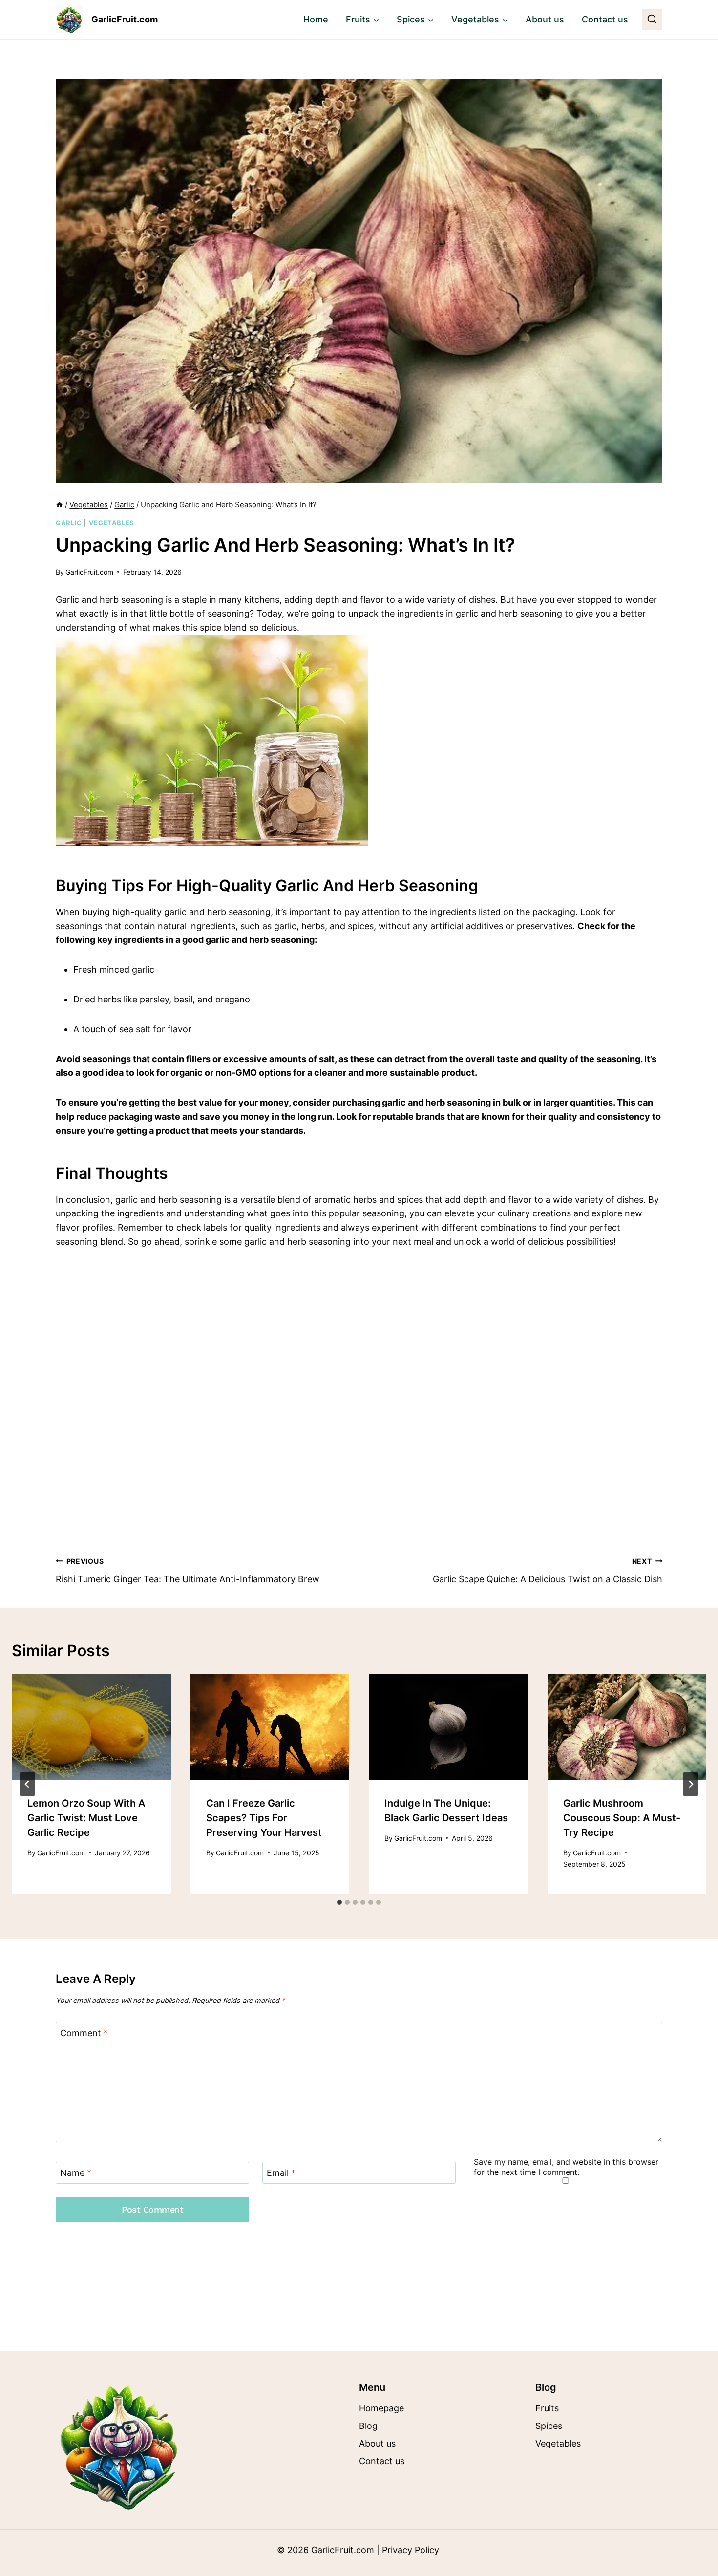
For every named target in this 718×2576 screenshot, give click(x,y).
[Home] (59, 504)
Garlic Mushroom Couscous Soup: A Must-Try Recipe (622, 1818)
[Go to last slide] (27, 1784)
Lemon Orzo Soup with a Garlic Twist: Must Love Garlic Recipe (86, 1818)
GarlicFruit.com (89, 572)
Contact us (605, 19)
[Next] (691, 1784)
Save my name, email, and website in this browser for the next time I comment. (566, 2167)
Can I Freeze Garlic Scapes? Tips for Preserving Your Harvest (264, 1818)
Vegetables (112, 523)
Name (76, 2173)
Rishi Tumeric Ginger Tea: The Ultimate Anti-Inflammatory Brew (188, 1571)
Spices (549, 2426)
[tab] (339, 1902)
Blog (368, 2426)
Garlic (69, 523)
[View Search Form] (652, 20)
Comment (84, 2033)
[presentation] (91, 1727)
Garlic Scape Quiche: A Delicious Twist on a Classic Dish (548, 1571)
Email (281, 2173)
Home (316, 19)
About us (545, 19)
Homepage (381, 2408)
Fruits (547, 2408)
